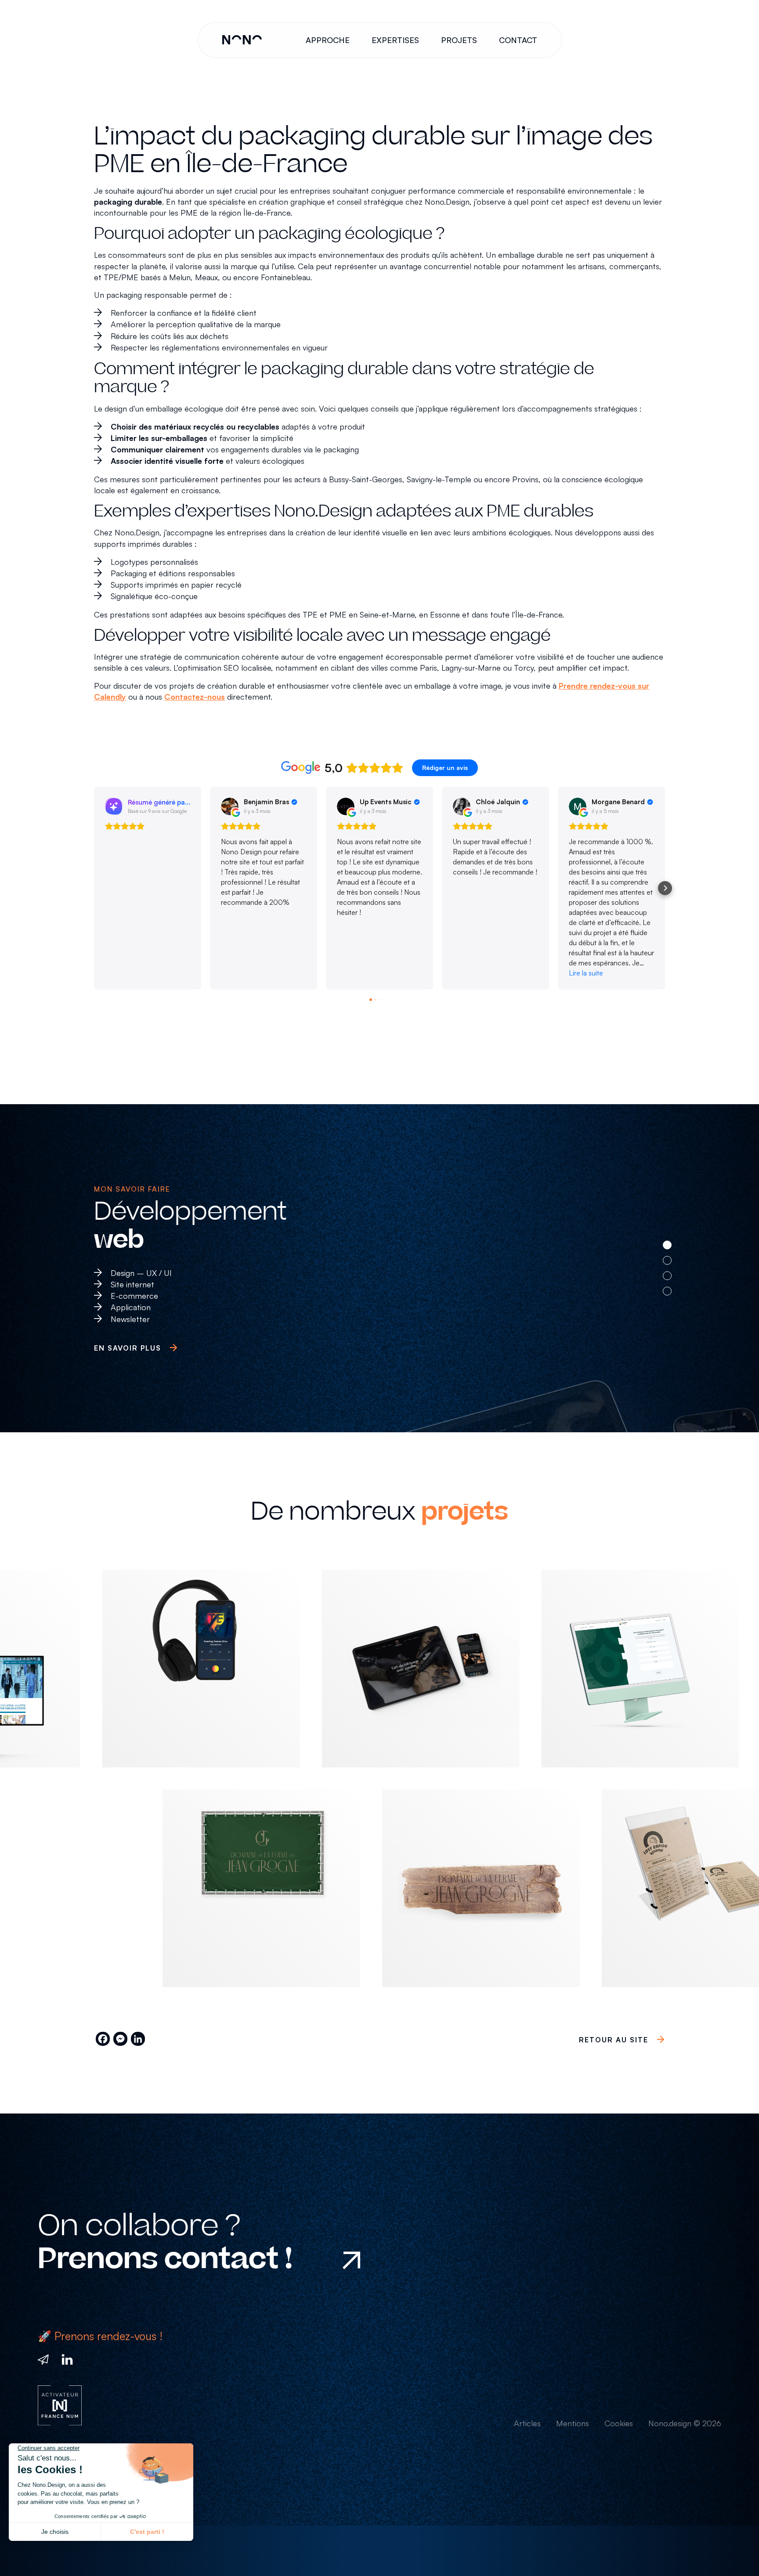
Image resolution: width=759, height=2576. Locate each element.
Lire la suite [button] (586, 973)
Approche (328, 40)
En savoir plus (128, 1348)
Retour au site (614, 2040)
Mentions (573, 2423)
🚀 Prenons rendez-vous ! (100, 2336)
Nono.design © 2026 (685, 2423)
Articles (527, 2423)
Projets (459, 40)
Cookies (619, 2423)
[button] (94, 888)
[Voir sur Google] (230, 806)
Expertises (395, 40)
